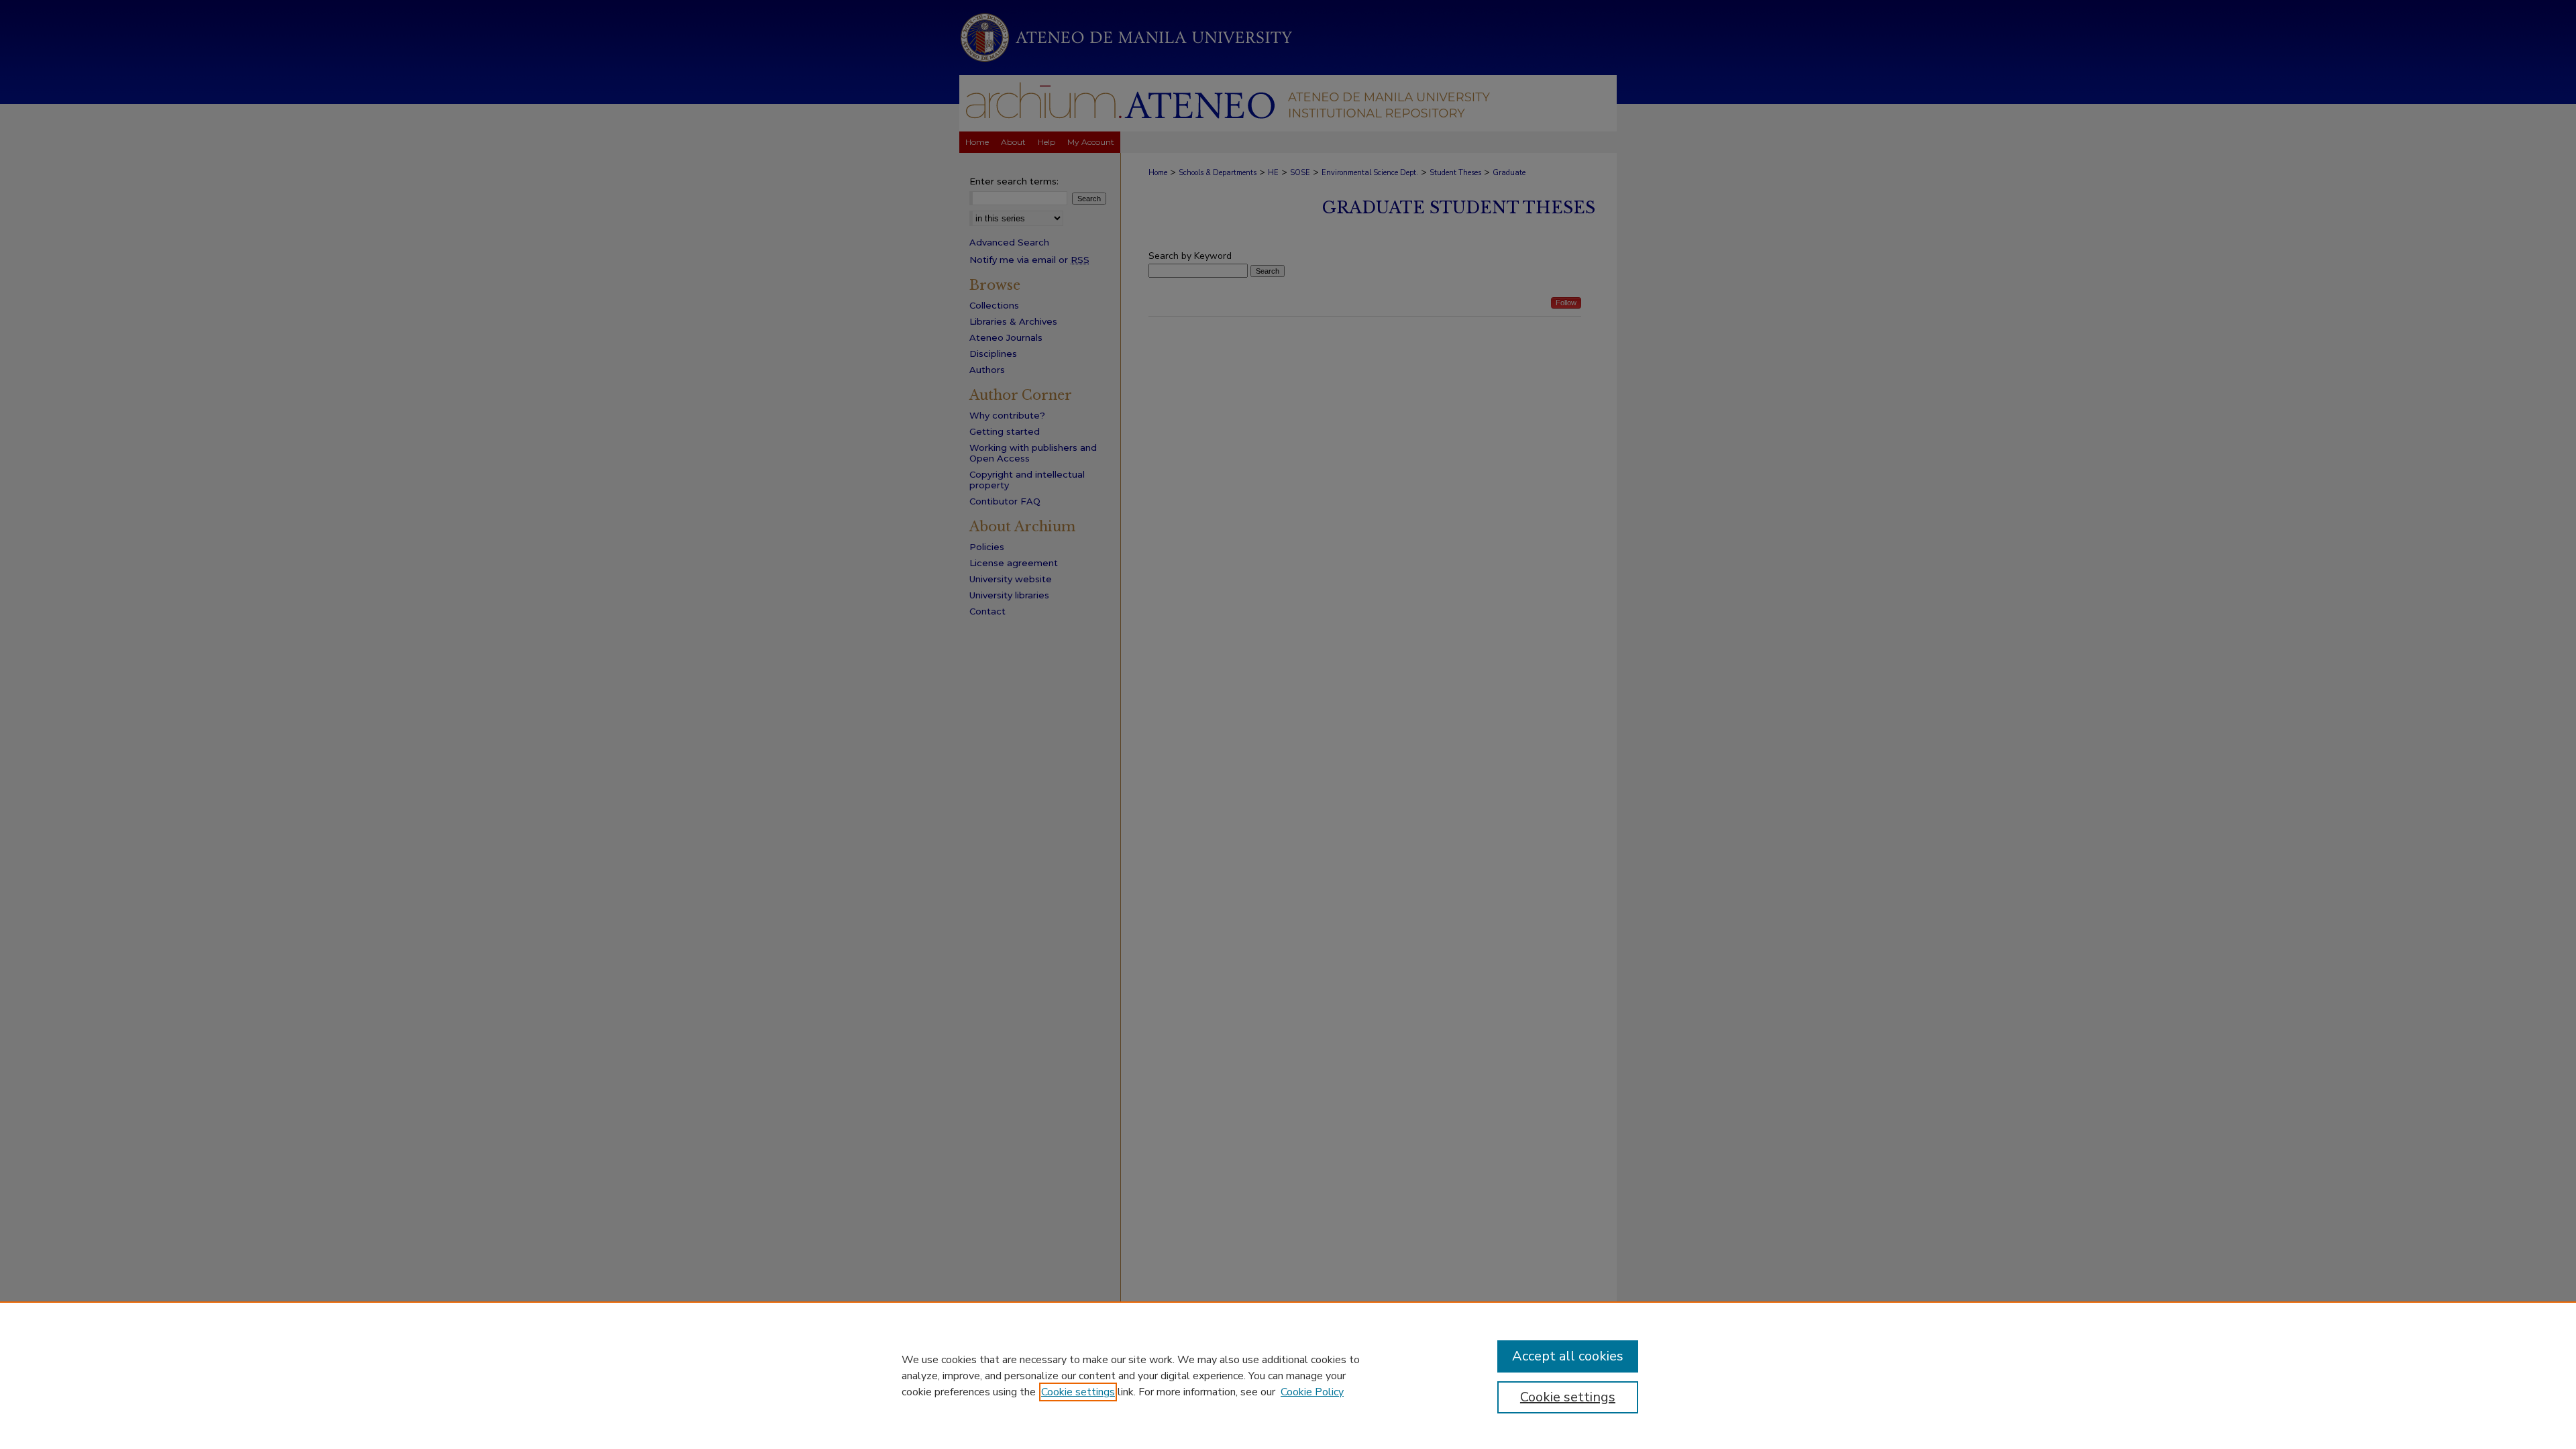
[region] (1288, 1375)
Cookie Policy (1312, 1392)
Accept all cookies (1568, 1356)
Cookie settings (1078, 1392)
